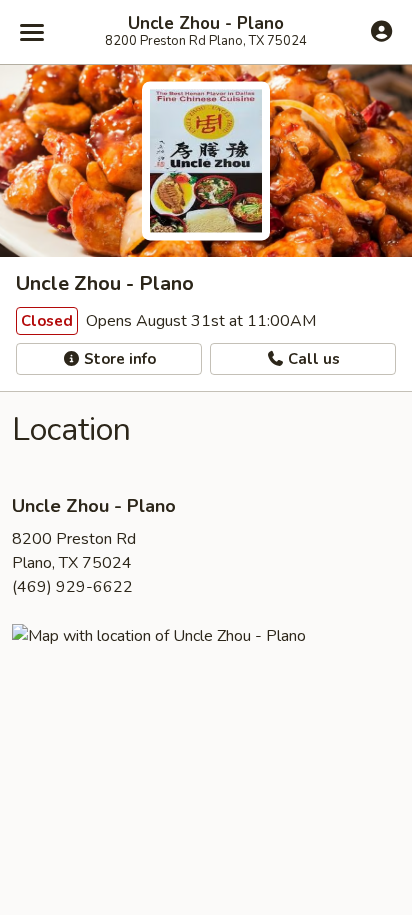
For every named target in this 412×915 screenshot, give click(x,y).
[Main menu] (32, 32)
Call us (312, 359)
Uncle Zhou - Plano (206, 24)
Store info (118, 359)
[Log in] (381, 31)
